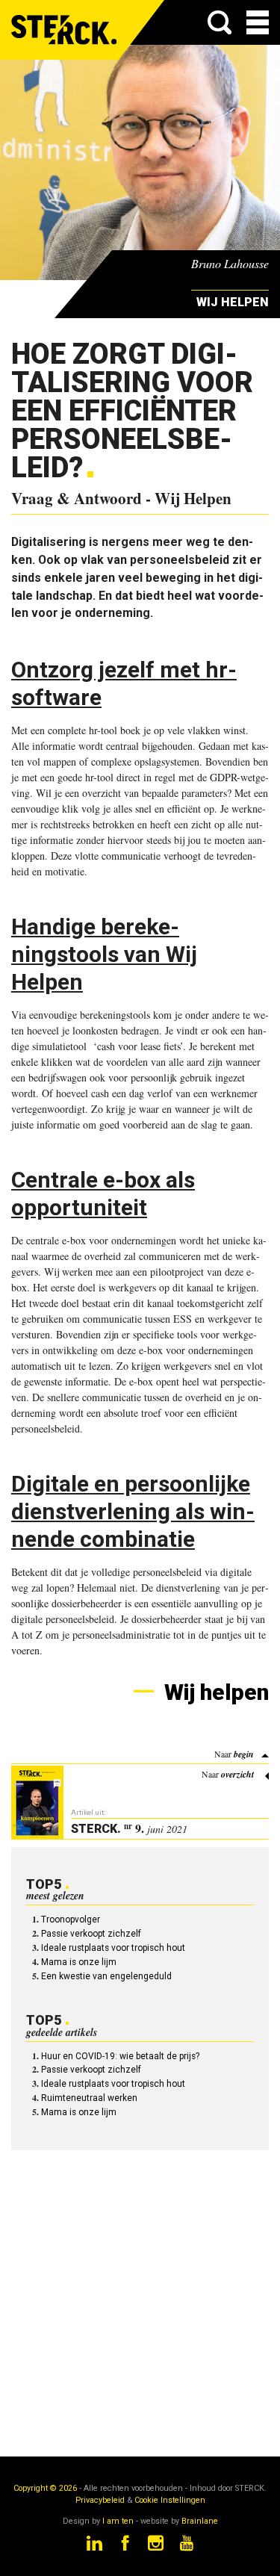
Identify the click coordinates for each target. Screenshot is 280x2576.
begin (244, 1754)
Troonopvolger (71, 1919)
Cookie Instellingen (170, 2500)
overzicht (237, 1774)
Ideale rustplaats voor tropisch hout (113, 1948)
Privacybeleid (100, 2500)
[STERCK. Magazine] (65, 30)
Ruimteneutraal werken (89, 2098)
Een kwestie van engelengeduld (106, 1976)
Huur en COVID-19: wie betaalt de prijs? (120, 2056)
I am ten (118, 2521)
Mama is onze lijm (79, 1962)
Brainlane (200, 2521)
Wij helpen (214, 1692)
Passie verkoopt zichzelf (91, 1934)
